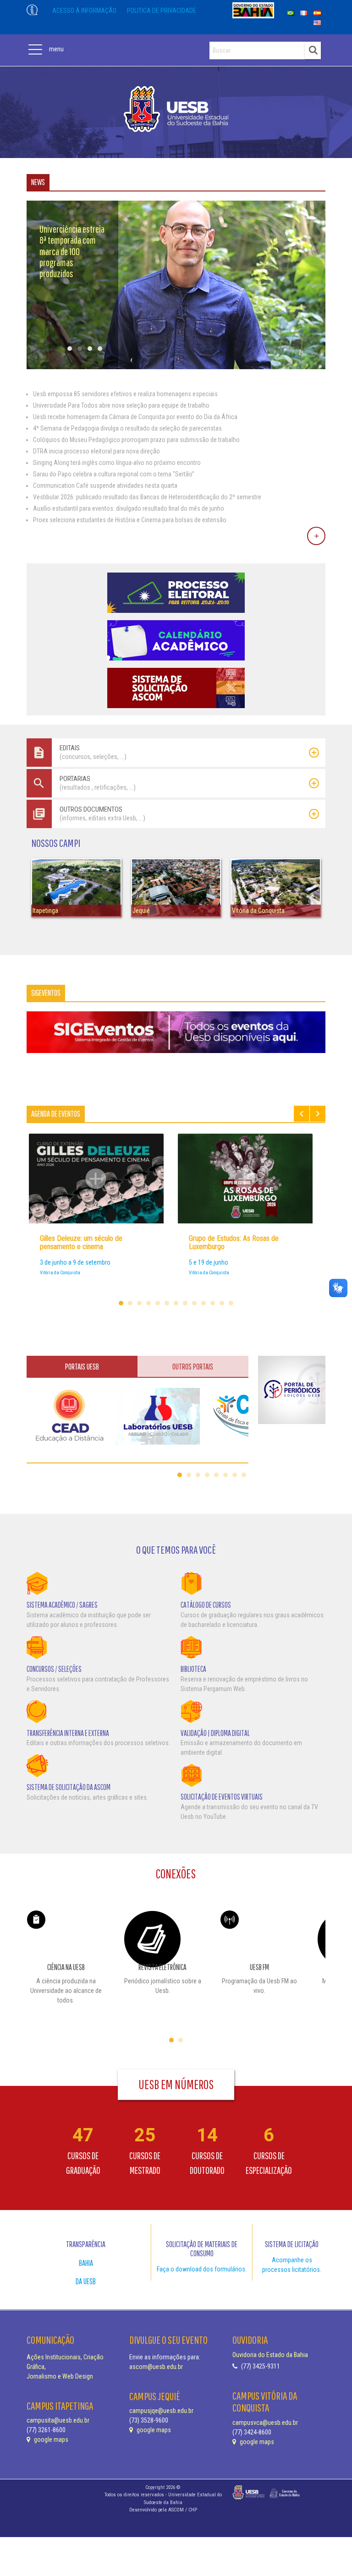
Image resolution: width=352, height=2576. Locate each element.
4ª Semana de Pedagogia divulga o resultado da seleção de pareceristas (127, 428)
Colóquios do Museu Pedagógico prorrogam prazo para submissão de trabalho (136, 440)
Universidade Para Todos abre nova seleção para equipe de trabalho (121, 405)
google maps (50, 2440)
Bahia (86, 2263)
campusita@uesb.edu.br (58, 2420)
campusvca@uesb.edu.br (265, 2423)
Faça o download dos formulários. (202, 2269)
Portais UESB (82, 1367)
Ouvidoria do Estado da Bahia (270, 2355)
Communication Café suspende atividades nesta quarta (105, 486)
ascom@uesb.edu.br (156, 2367)
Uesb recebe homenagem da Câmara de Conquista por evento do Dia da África (135, 417)
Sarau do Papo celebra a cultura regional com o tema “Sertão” (114, 474)
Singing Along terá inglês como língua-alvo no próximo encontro (117, 463)
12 (222, 1303)
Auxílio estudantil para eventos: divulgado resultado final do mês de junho (129, 508)
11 (213, 1303)
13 (231, 1303)
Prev (302, 1114)
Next (318, 1114)
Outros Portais (193, 1367)
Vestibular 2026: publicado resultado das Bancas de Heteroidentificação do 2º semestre (147, 497)
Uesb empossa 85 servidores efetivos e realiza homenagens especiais (125, 394)
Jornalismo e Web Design (60, 2376)
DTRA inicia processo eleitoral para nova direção (96, 451)
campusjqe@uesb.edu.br (161, 2411)
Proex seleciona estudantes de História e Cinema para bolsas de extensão (130, 520)
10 (203, 1303)
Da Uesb (86, 2281)
